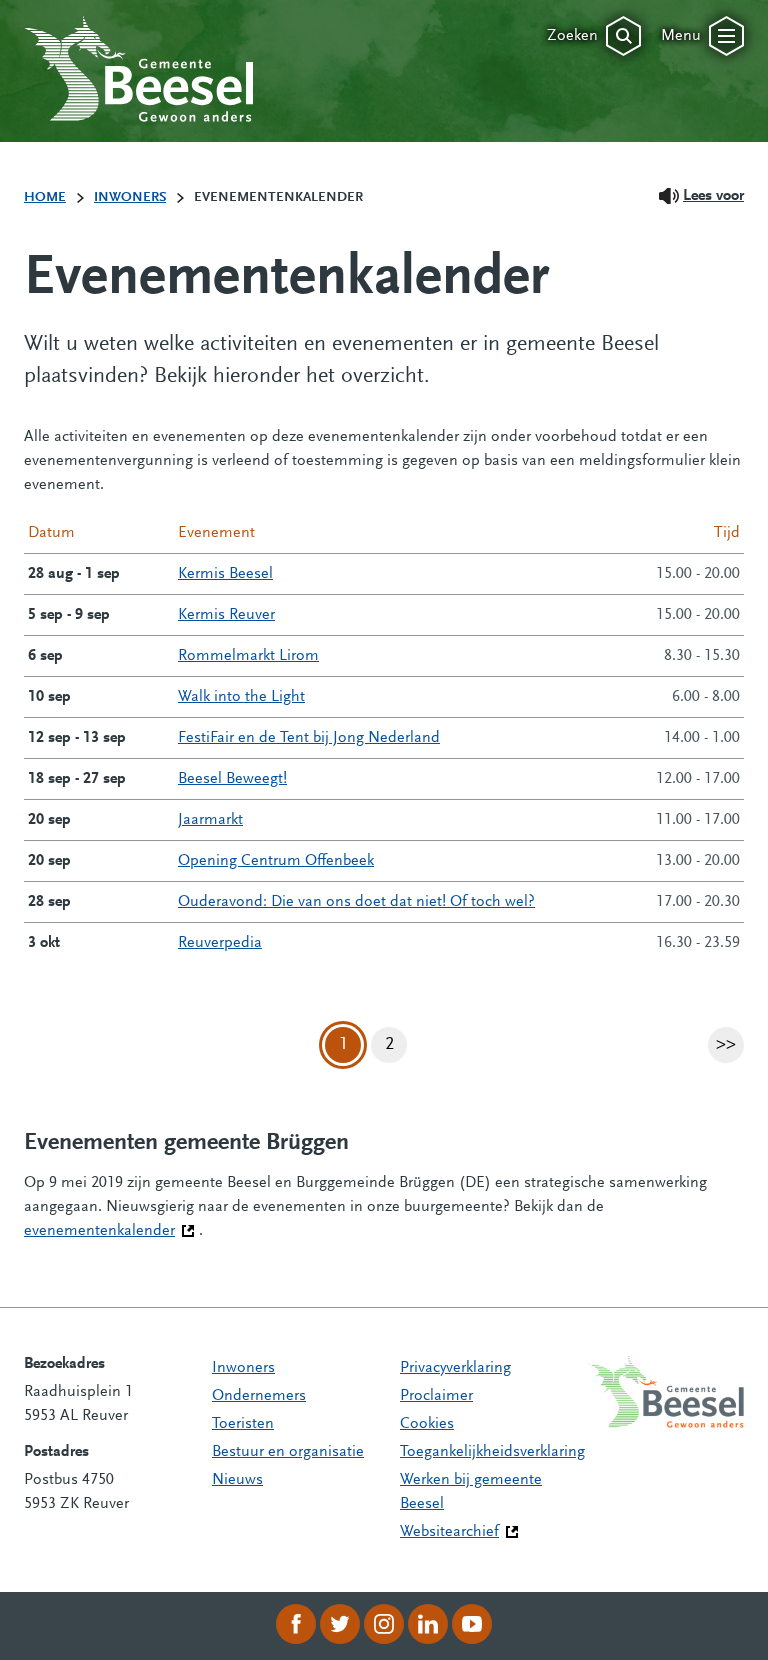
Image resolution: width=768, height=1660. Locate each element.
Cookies (427, 1424)
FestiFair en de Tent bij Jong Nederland (309, 738)
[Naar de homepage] (139, 69)
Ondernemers (259, 1396)
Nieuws (237, 1480)
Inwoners (243, 1368)
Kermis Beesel (225, 574)
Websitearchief (449, 1532)
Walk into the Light (241, 697)
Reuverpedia (220, 943)
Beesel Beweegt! (232, 779)
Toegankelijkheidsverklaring (492, 1452)
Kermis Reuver (226, 615)
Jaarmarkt (210, 820)
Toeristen (243, 1424)
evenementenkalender (109, 1231)
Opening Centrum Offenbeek (276, 861)
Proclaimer (436, 1396)
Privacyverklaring (455, 1368)
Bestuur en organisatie (288, 1452)
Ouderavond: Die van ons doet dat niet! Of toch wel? (356, 902)
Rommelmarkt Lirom (248, 656)
